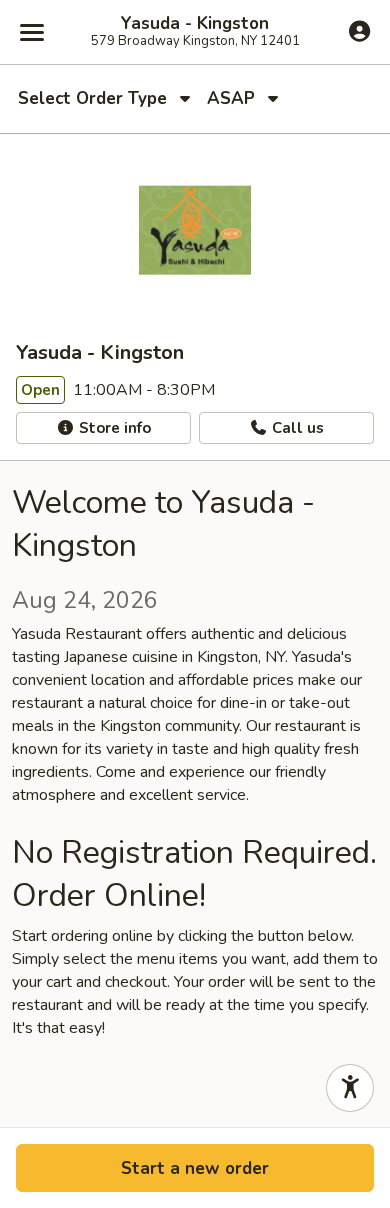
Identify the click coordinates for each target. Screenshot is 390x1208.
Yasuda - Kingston (195, 24)
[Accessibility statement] (350, 1088)
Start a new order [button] (195, 1168)
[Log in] (359, 31)
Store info (113, 428)
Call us (296, 428)
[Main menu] (32, 32)
